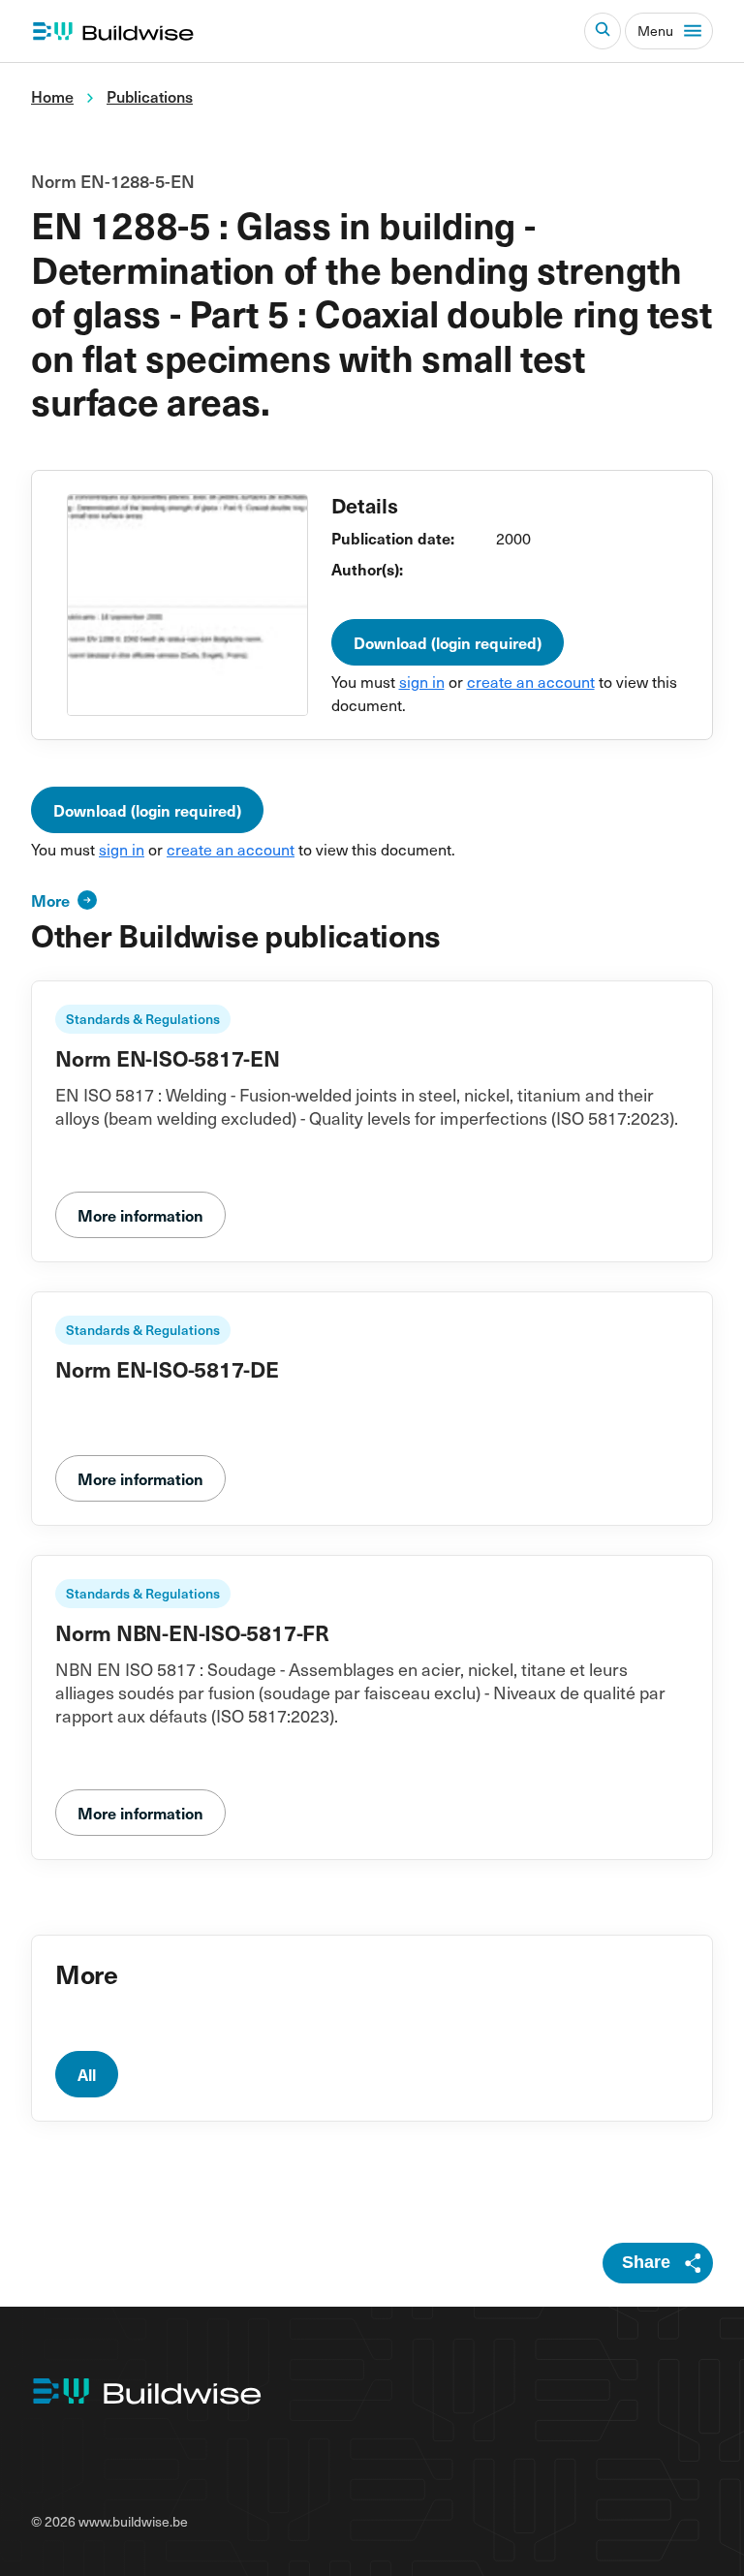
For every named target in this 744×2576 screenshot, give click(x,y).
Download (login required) (448, 642)
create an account (531, 681)
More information (140, 1215)
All (87, 2074)
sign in (422, 681)
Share (646, 2262)
